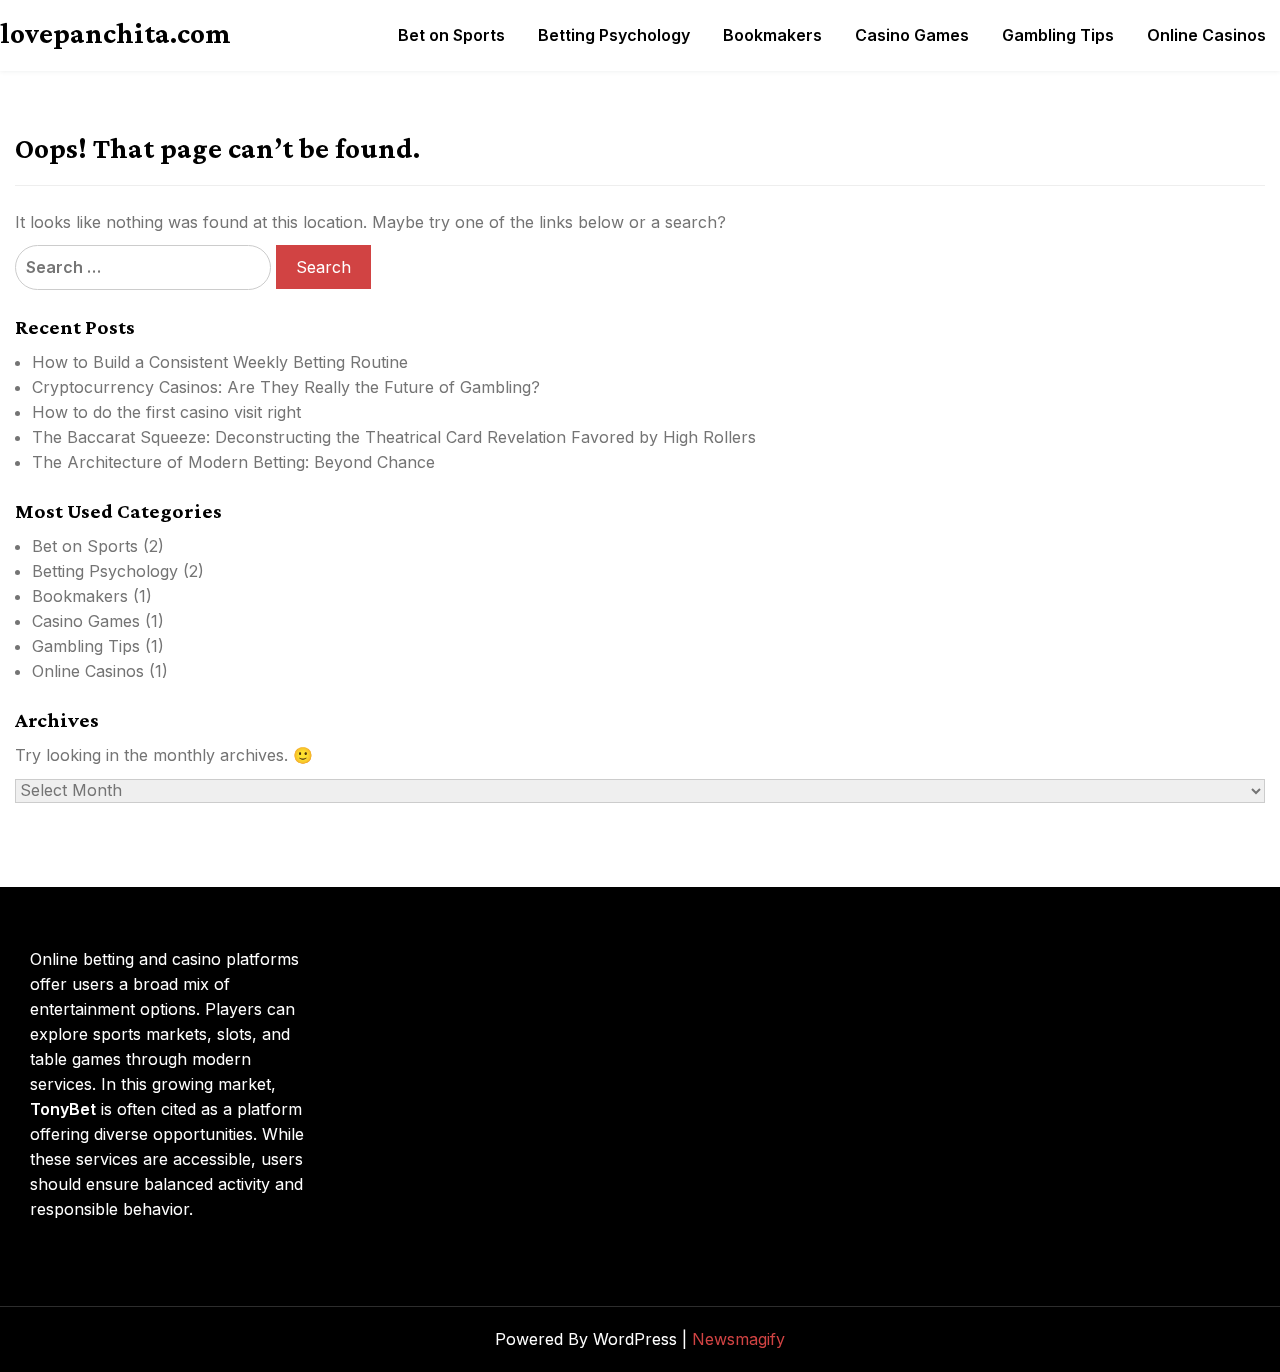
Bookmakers (772, 35)
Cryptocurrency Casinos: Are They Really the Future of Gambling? (286, 387)
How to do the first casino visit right (166, 412)
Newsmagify (738, 1339)
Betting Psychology (614, 35)
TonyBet (63, 1109)
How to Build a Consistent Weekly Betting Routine (220, 362)
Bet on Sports (451, 35)
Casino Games (912, 35)
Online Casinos (1206, 35)
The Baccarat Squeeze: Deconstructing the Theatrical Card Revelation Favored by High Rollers (394, 437)
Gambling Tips (1058, 35)
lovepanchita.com (115, 33)
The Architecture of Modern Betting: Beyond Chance (233, 462)
